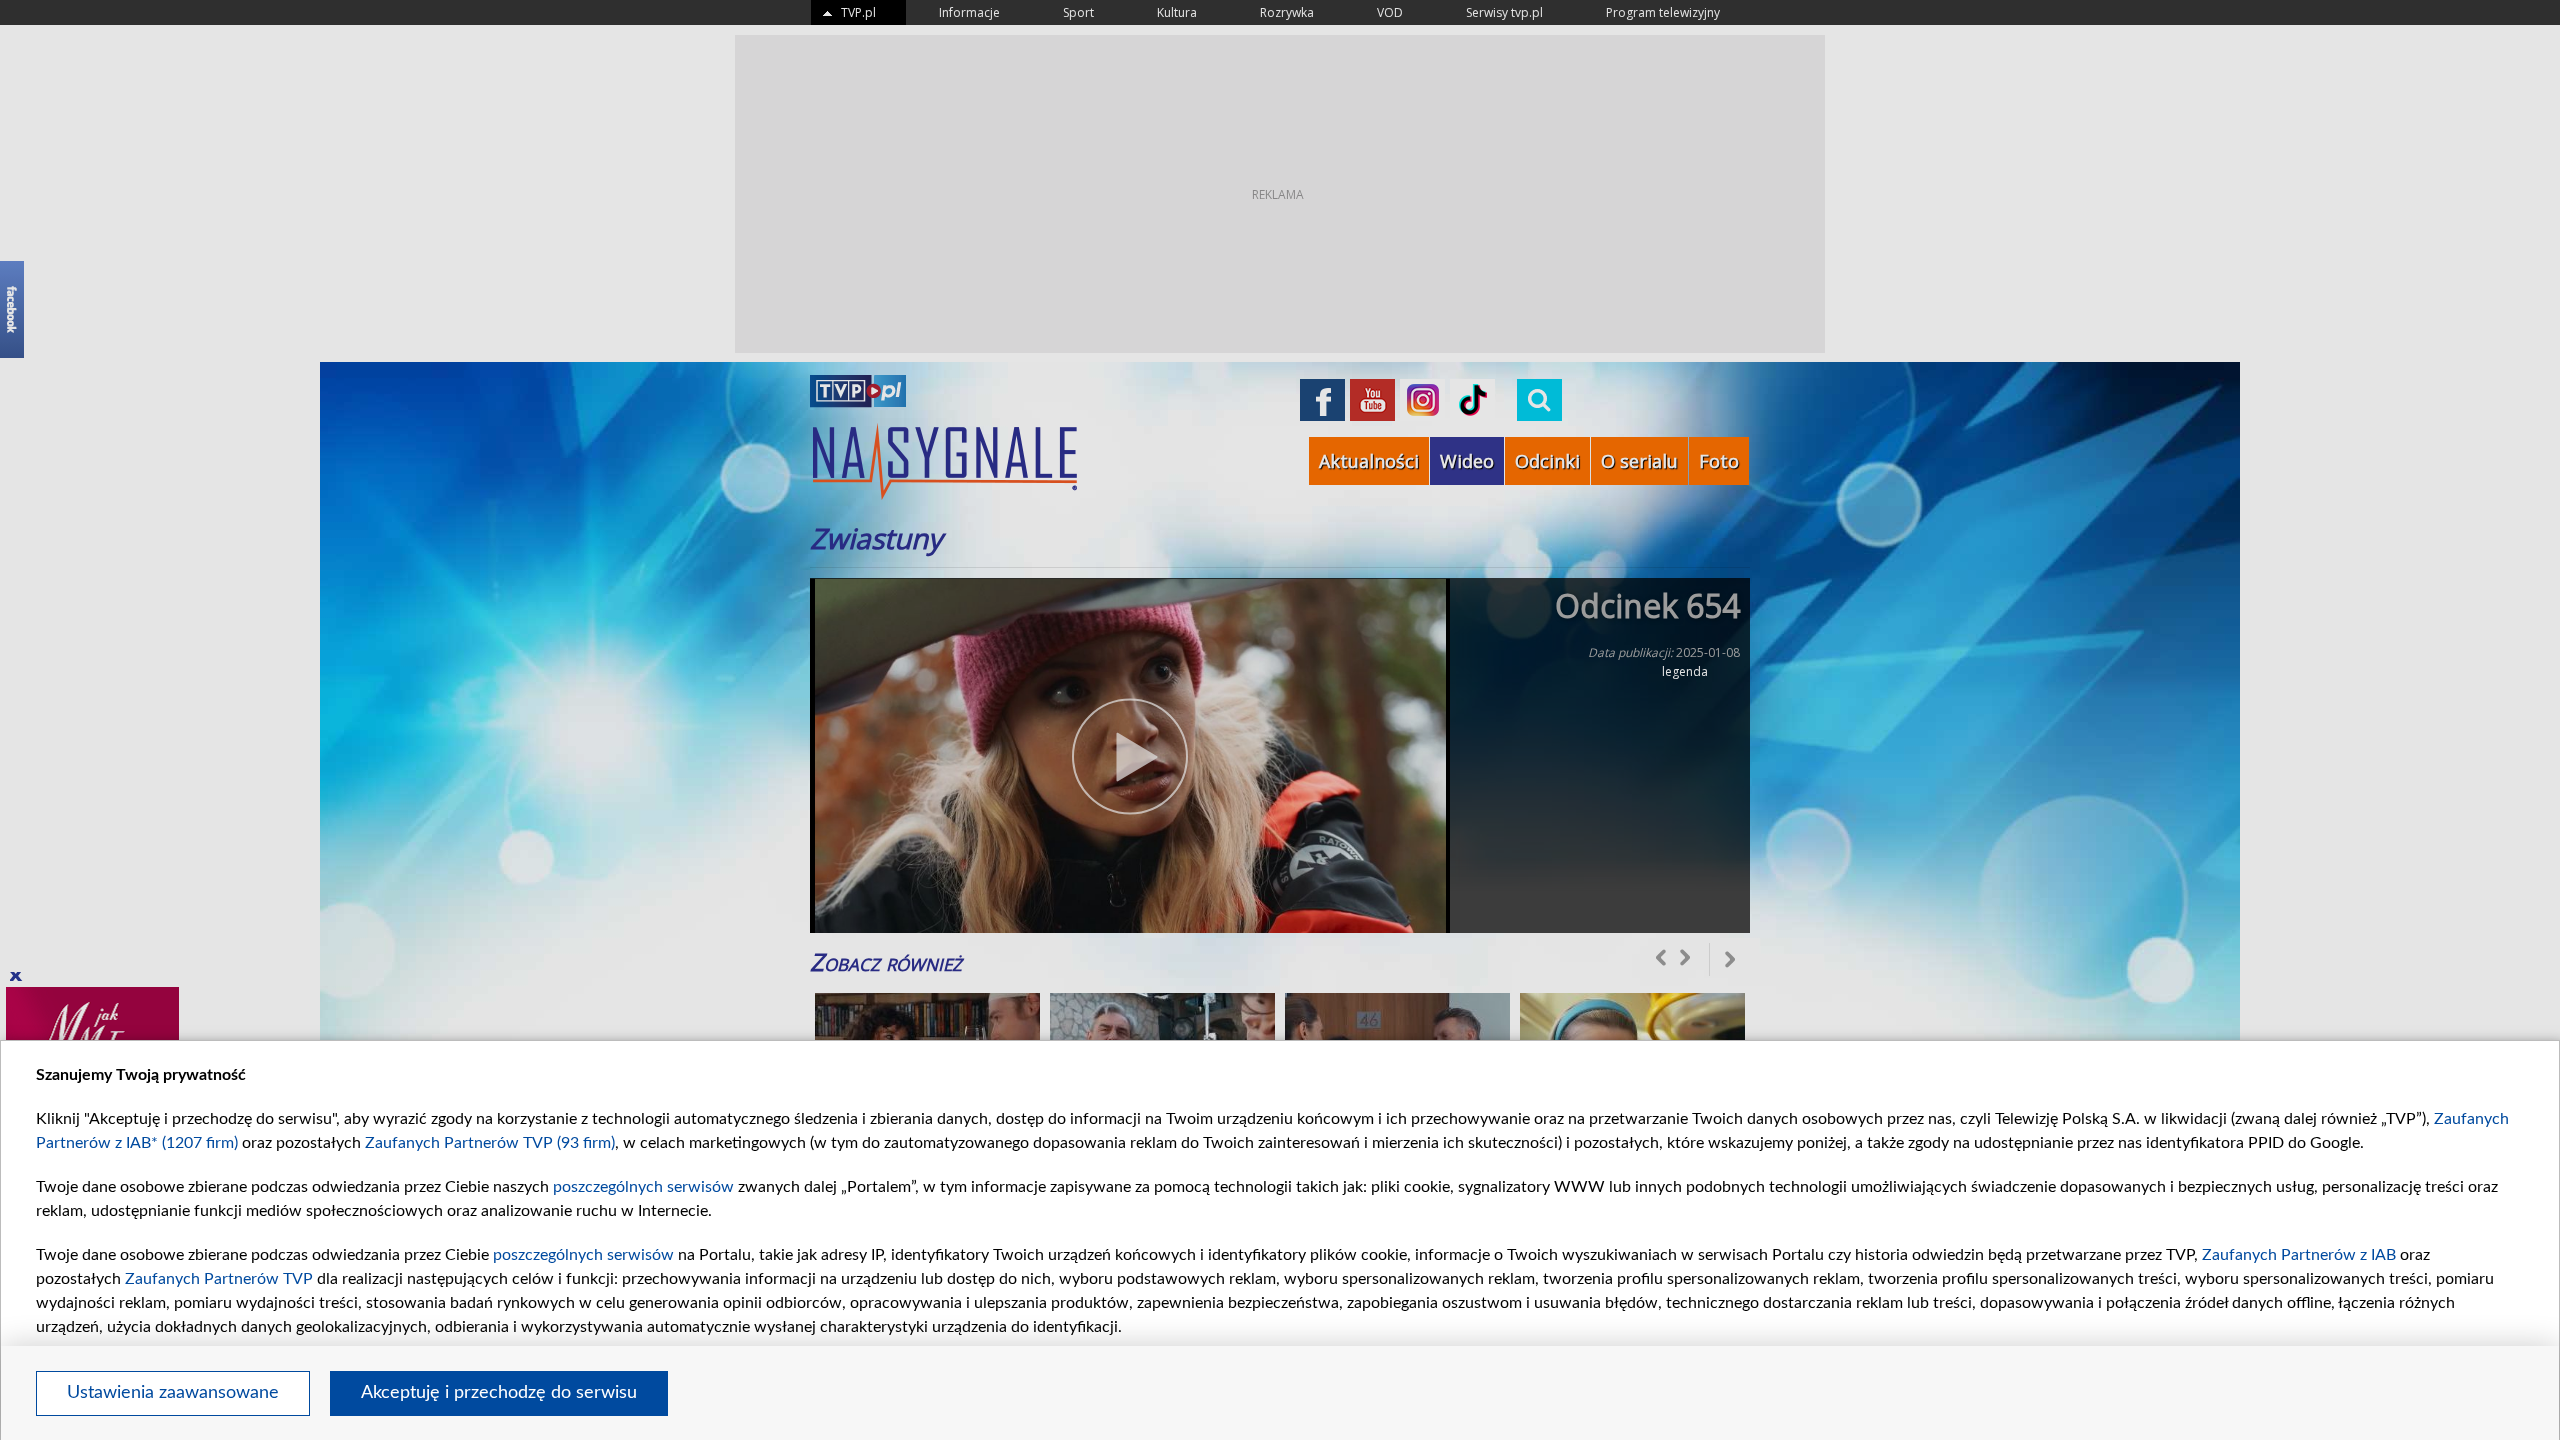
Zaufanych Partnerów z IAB (2299, 1255)
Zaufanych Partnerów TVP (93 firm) (490, 1143)
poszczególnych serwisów (643, 1187)
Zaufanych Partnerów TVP (219, 1279)
